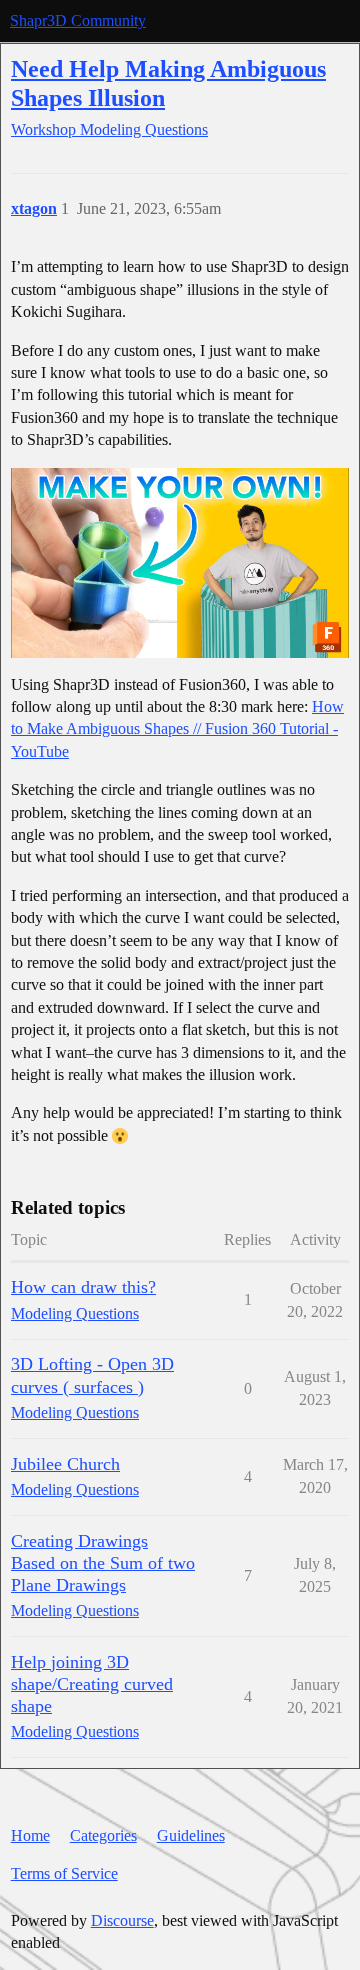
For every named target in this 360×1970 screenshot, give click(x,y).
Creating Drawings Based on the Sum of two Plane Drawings (103, 1563)
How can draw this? (83, 1287)
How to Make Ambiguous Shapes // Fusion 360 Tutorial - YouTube (177, 729)
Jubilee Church (65, 1464)
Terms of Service (64, 1873)
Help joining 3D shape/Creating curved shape (92, 1684)
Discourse (122, 1920)
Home (30, 1835)
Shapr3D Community (78, 20)
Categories (103, 1835)
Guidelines (191, 1835)
